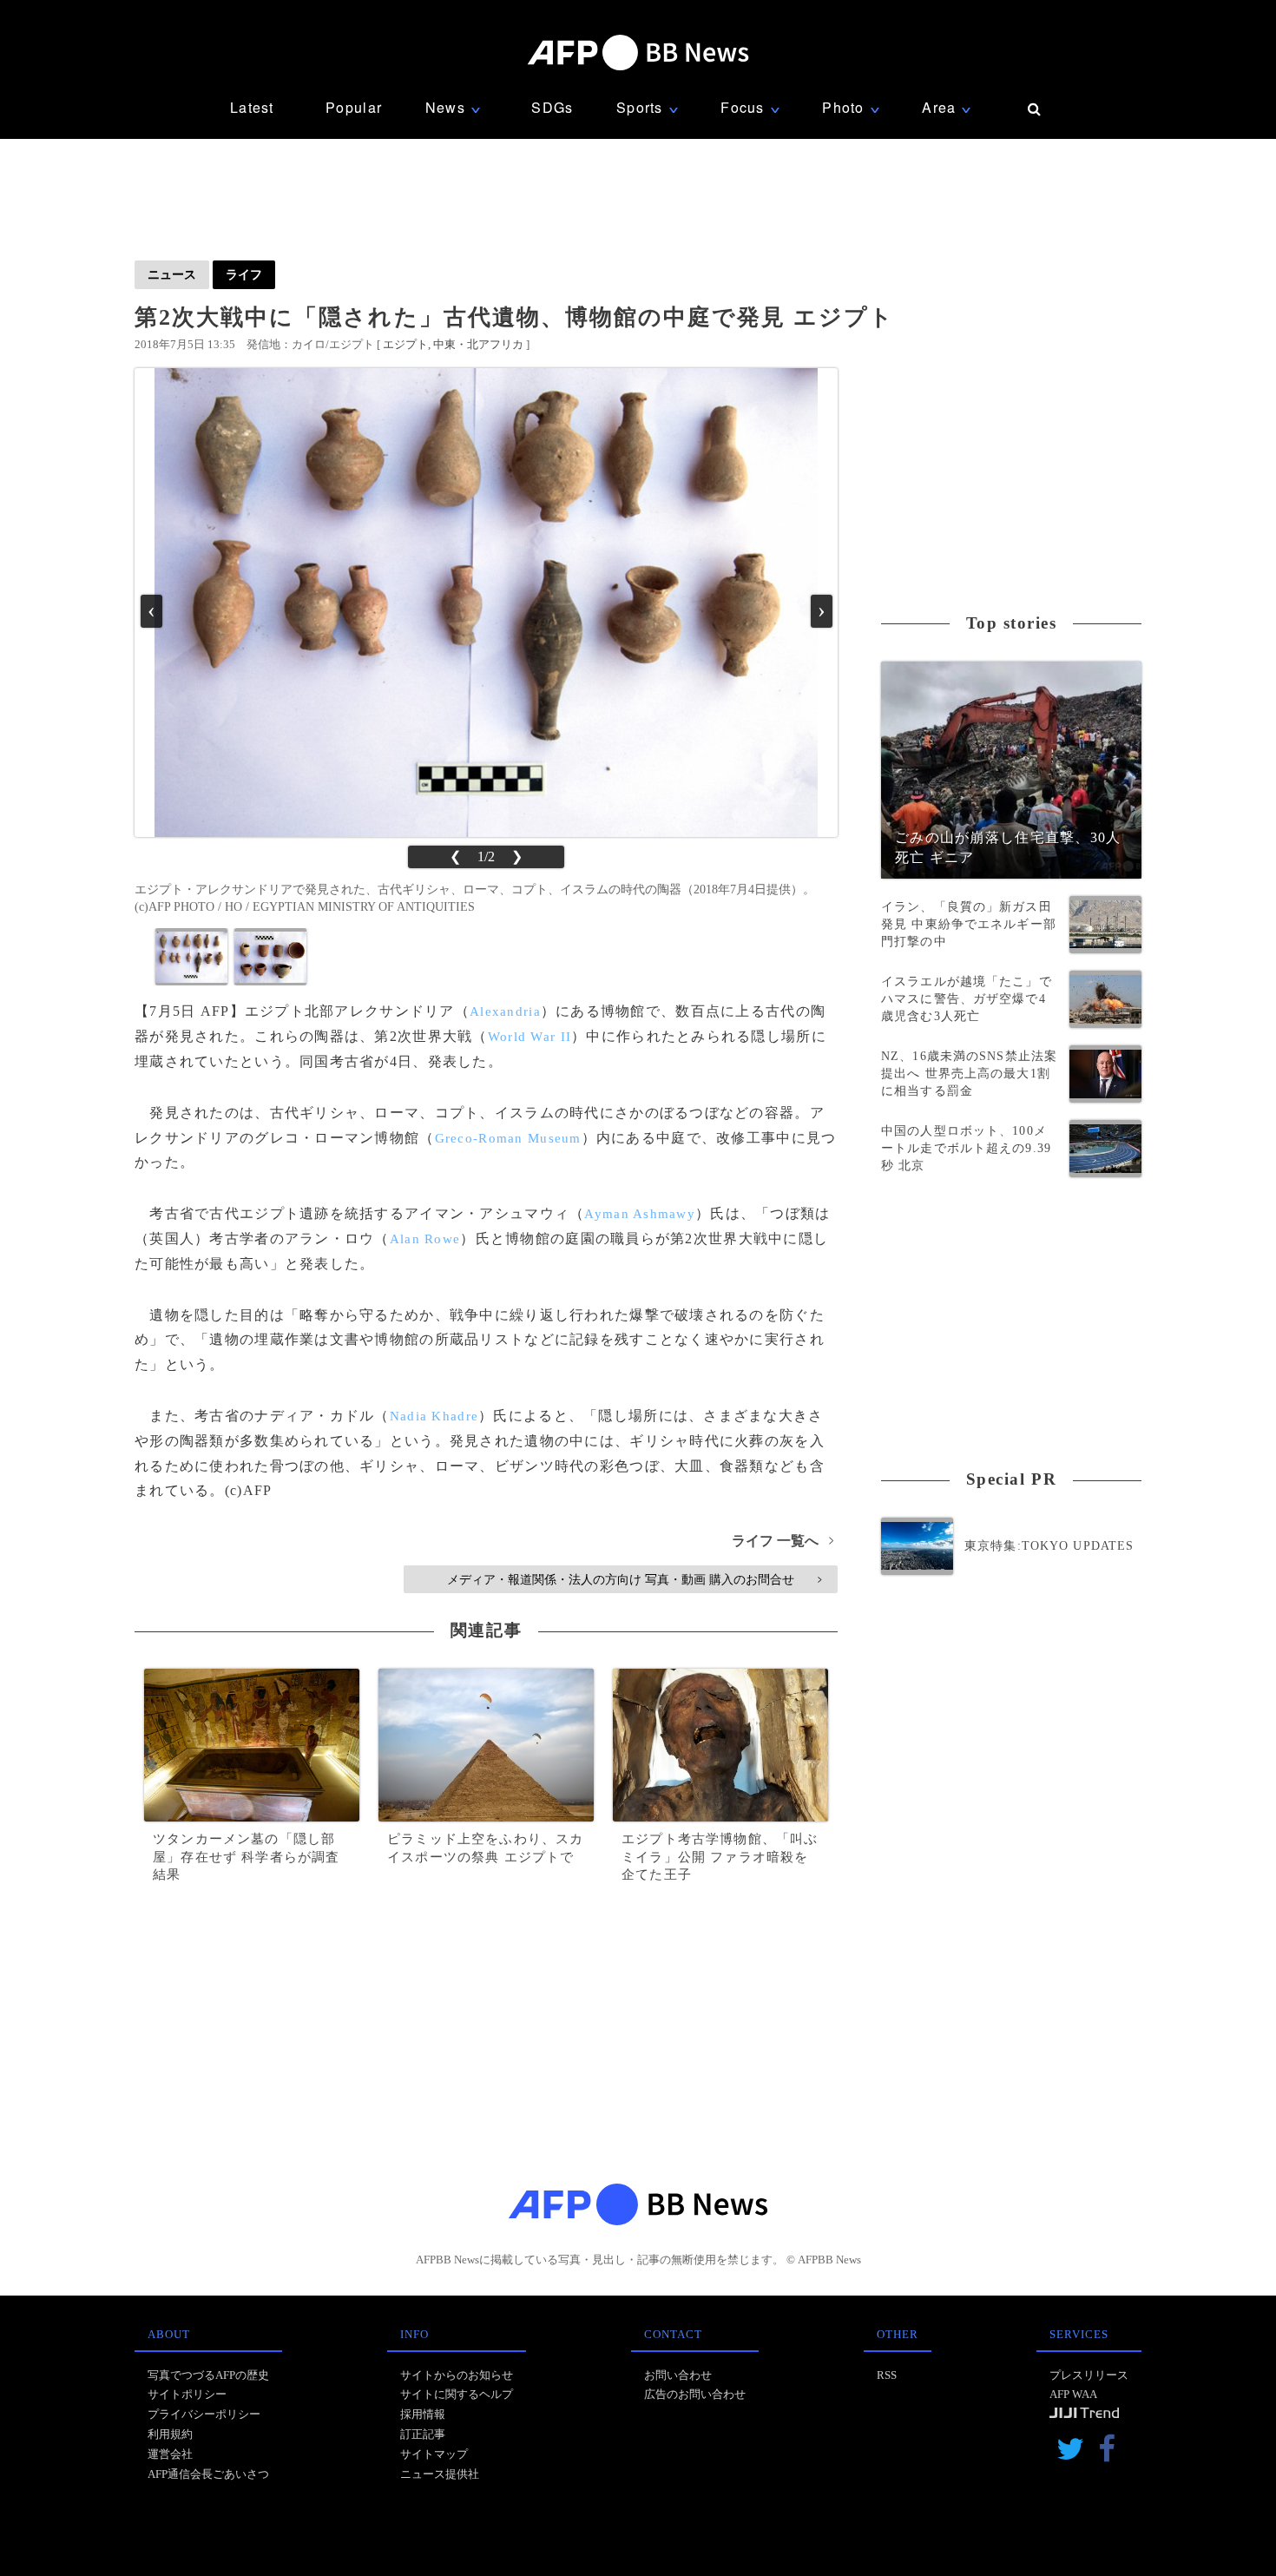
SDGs (552, 107)
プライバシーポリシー (204, 2414)
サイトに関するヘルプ (457, 2394)
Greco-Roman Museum (508, 1138)
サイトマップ (434, 2454)
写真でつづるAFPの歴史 (208, 2375)
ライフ (244, 274)
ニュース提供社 (440, 2474)
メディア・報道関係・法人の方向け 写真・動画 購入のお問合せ (634, 1579)
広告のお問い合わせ (695, 2394)
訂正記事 (423, 2434)
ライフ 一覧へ (783, 1541)
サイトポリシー (187, 2394)
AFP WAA (1073, 2394)
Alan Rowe (425, 1239)
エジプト (405, 344)
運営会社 (170, 2454)
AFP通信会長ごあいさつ (208, 2474)
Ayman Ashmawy (640, 1214)
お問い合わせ (678, 2375)
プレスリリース (1089, 2375)
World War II (529, 1037)
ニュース (172, 274)
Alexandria (505, 1011)
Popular (354, 107)
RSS (887, 2375)
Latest (252, 107)
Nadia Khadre (434, 1416)
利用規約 (170, 2434)
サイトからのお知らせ (457, 2375)
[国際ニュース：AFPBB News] (638, 53)
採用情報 (423, 2414)
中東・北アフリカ (478, 344)
